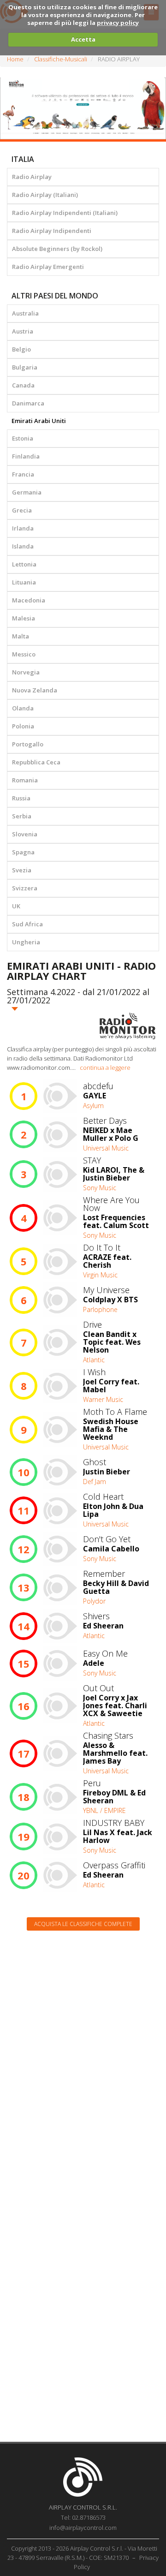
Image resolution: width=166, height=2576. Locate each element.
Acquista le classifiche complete (83, 1924)
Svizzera (25, 888)
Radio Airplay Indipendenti (52, 231)
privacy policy (118, 23)
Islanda (23, 546)
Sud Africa (27, 924)
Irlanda (23, 528)
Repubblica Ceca (36, 762)
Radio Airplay (32, 177)
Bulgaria (25, 367)
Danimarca (28, 403)
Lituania (24, 582)
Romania (25, 780)
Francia (23, 474)
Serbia (22, 816)
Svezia (22, 870)
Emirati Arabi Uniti (39, 421)
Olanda (23, 708)
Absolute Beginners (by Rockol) (57, 249)
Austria (23, 331)
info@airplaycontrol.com (83, 2528)
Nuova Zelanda (35, 690)
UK (16, 906)
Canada (23, 385)
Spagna (23, 852)
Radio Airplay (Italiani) (45, 195)
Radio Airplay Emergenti (48, 267)
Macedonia (29, 600)
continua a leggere (105, 1067)
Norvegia (26, 672)
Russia (21, 798)
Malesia (24, 618)
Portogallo (28, 744)
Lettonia (24, 564)
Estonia (23, 438)
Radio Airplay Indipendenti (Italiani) (65, 213)
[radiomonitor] (128, 1026)
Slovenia (25, 834)
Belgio (21, 349)
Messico (24, 654)
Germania (27, 492)
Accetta (83, 39)
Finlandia (26, 456)
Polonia (23, 726)
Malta (21, 636)
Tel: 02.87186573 (83, 2517)
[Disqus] (83, 2055)
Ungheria (26, 942)
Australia (25, 313)
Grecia (22, 510)
